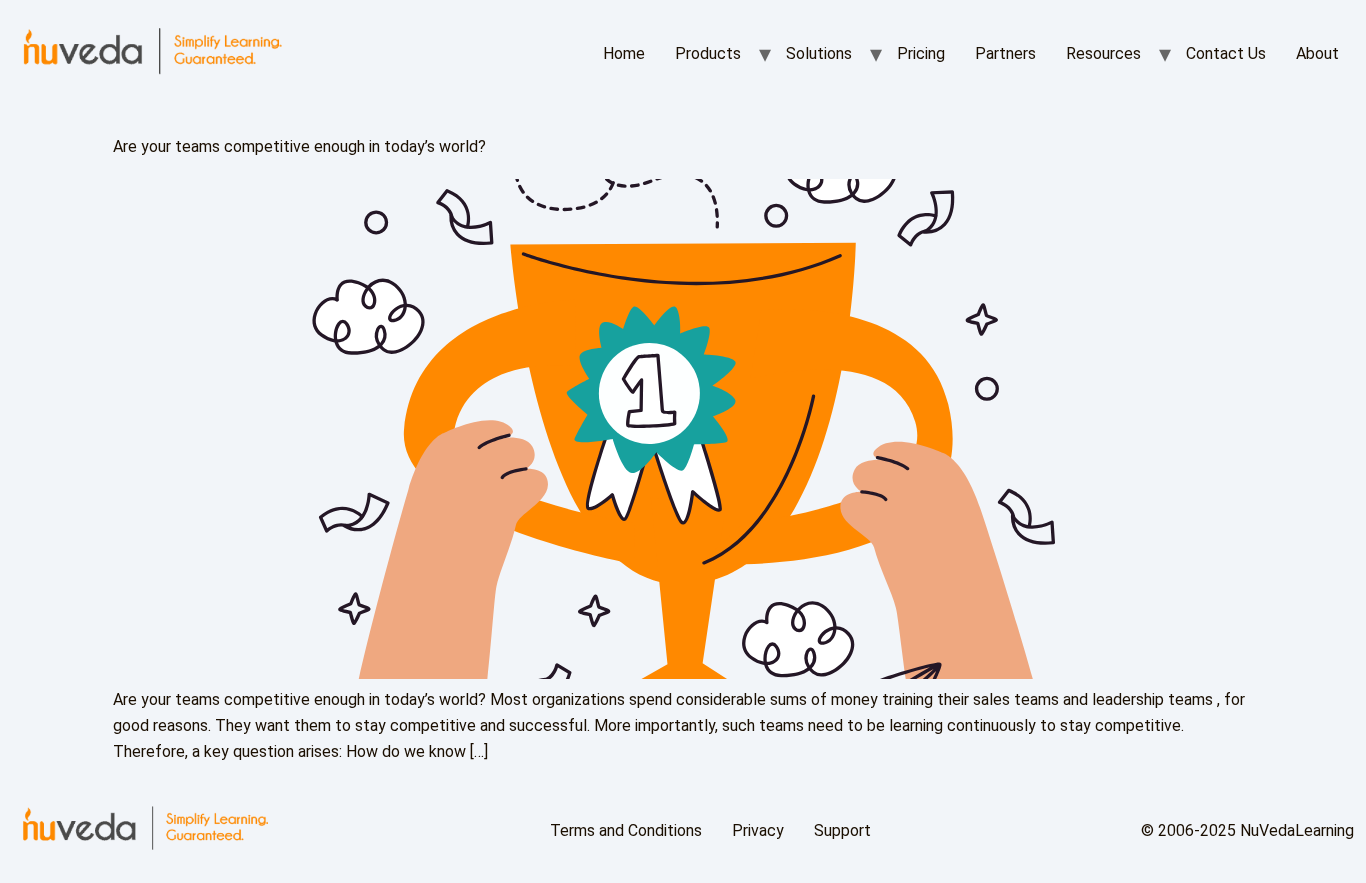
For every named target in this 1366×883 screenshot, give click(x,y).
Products (708, 53)
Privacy (758, 830)
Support (842, 830)
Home (624, 53)
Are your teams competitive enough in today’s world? (299, 146)
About (1317, 53)
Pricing (921, 53)
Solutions (819, 53)
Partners (1005, 53)
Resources (1103, 53)
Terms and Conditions (626, 830)
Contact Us (1226, 53)
